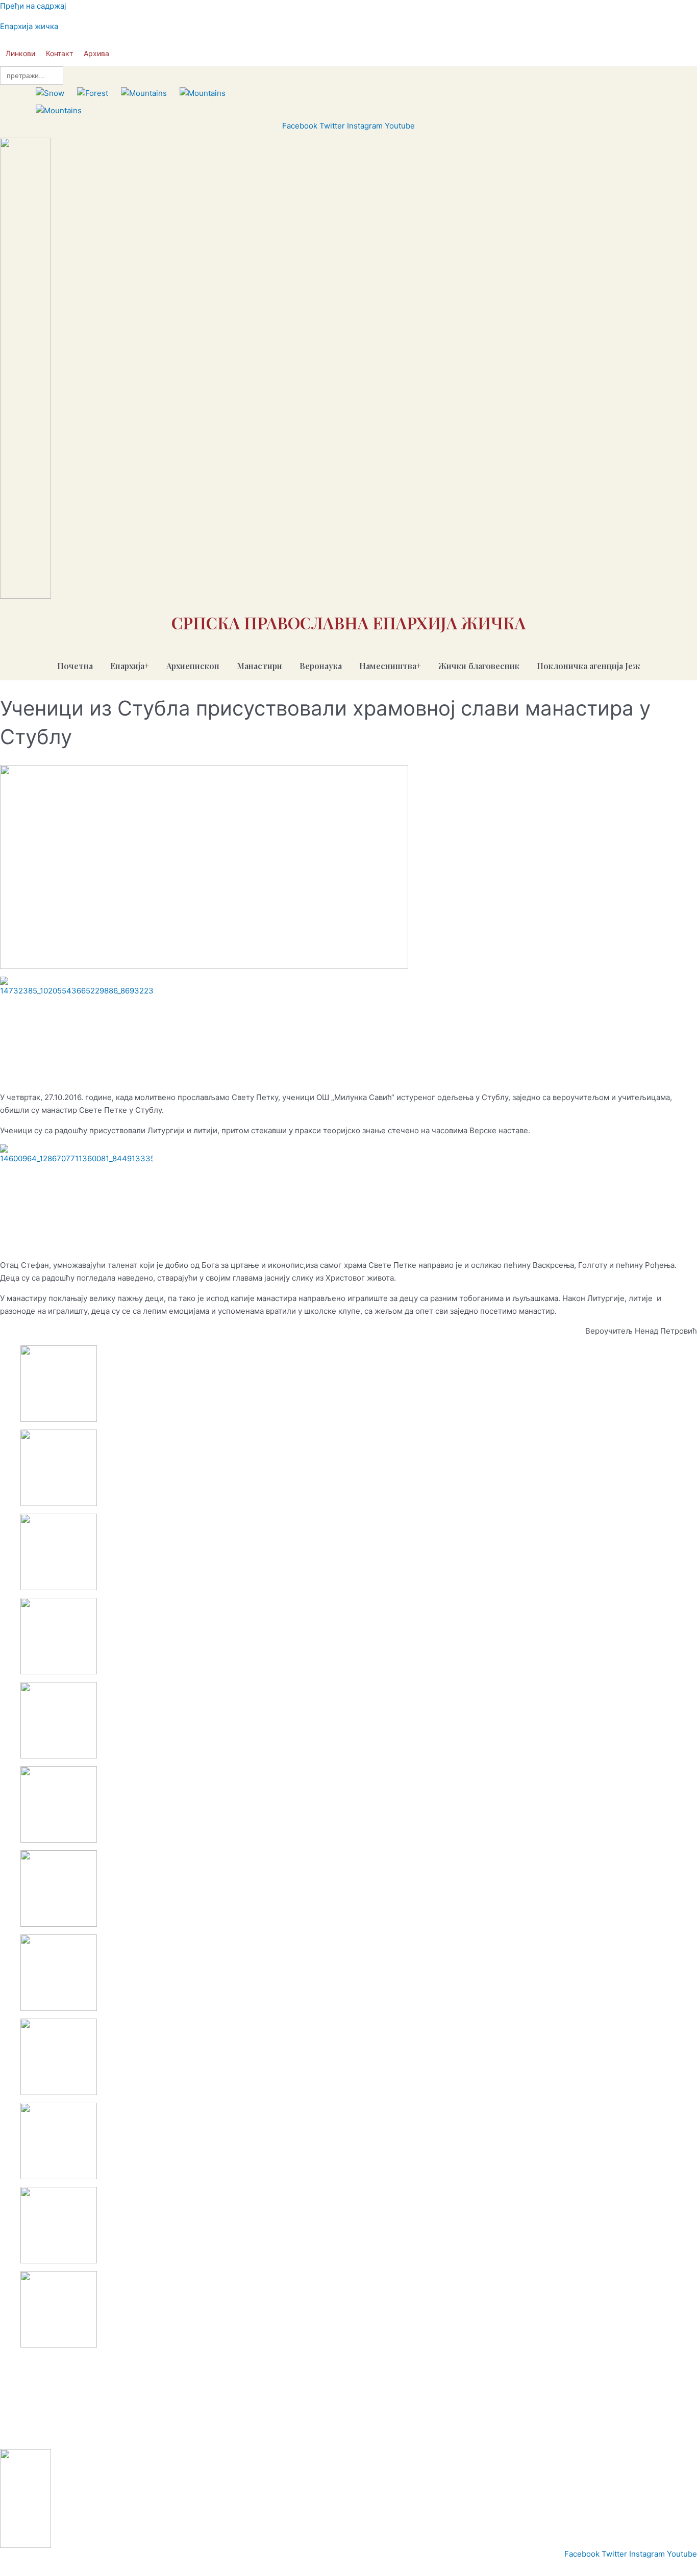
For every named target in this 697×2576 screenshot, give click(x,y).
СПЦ (11, 2436)
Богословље (209, 2436)
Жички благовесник (479, 666)
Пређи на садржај (33, 6)
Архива (96, 53)
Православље (50, 2436)
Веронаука (321, 666)
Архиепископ (193, 666)
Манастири (259, 666)
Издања (138, 2436)
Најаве (170, 2436)
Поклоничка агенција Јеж (589, 666)
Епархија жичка (29, 26)
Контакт (59, 53)
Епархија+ (130, 666)
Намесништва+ (390, 666)
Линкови (20, 53)
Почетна (75, 666)
